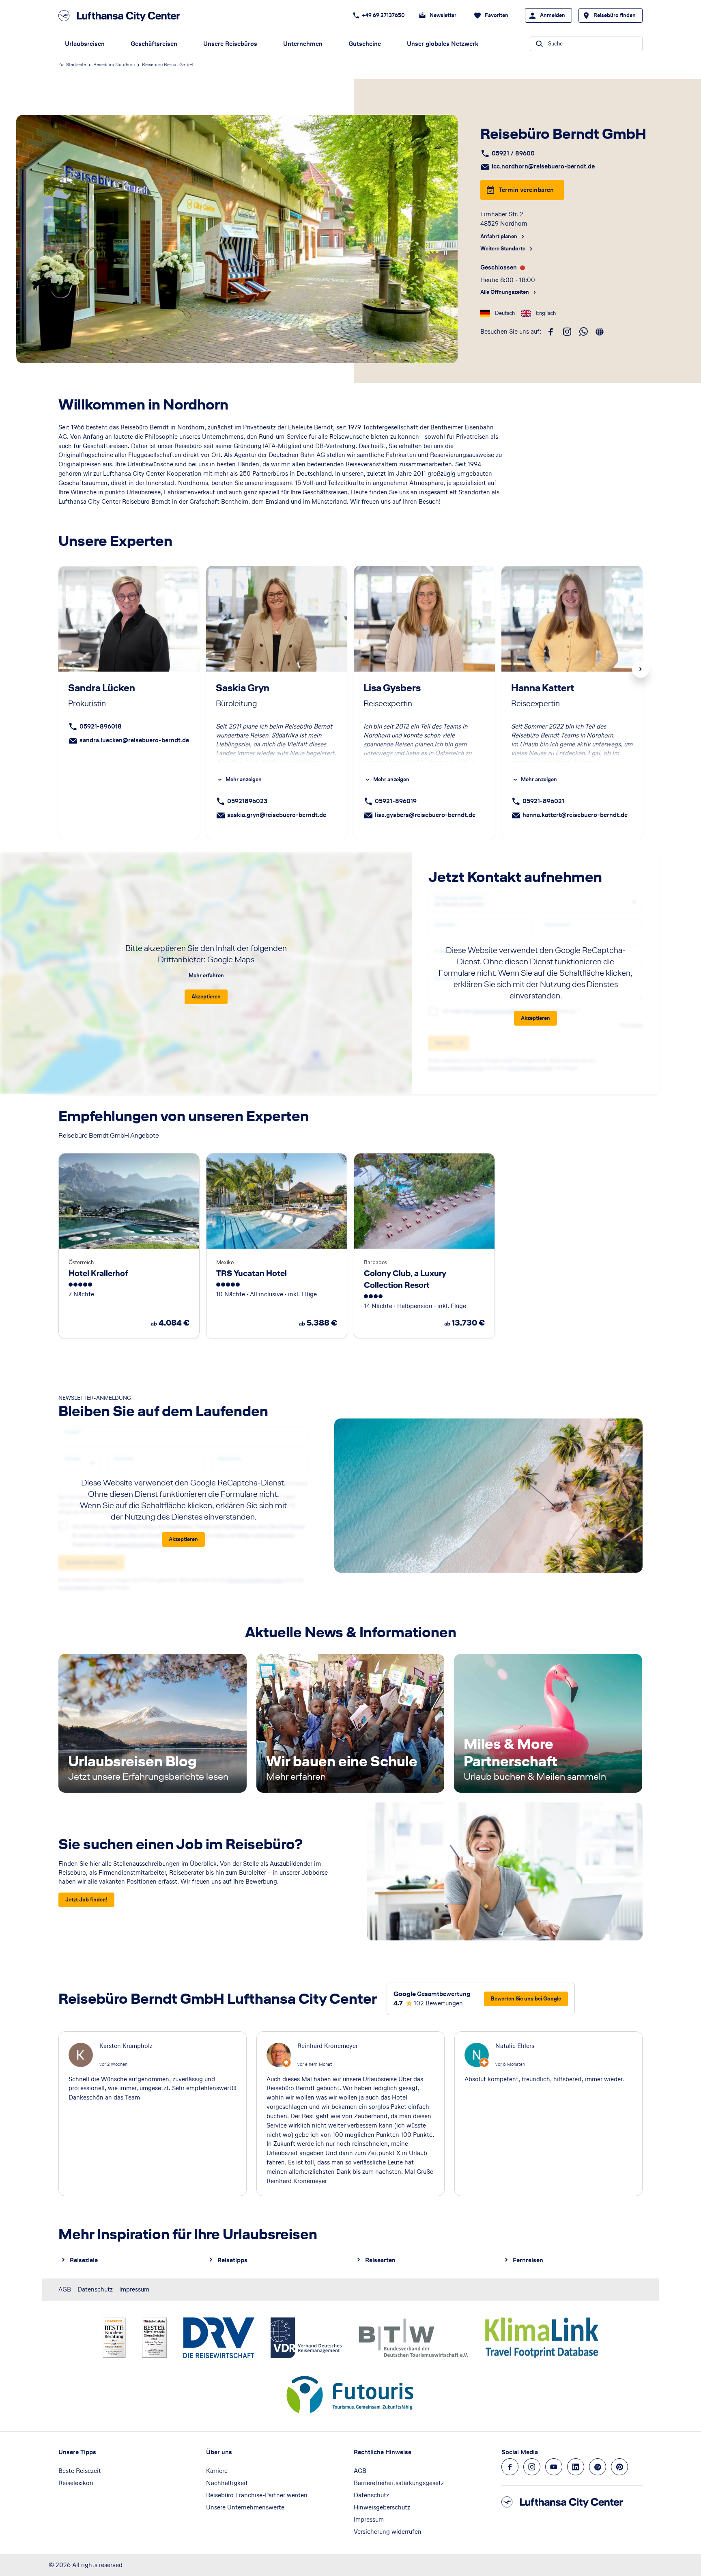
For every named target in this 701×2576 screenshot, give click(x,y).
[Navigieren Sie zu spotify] (598, 2467)
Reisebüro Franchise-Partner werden (257, 2495)
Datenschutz (95, 2289)
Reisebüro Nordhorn (114, 65)
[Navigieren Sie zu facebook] (510, 2467)
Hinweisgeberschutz (382, 2507)
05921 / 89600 (513, 153)
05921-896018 (101, 726)
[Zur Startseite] (122, 16)
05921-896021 (543, 801)
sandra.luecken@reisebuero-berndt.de (134, 740)
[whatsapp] (583, 332)
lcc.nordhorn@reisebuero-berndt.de (543, 166)
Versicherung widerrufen (388, 2532)
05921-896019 (396, 801)
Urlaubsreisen (85, 44)
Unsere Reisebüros (230, 44)
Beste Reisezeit (80, 2471)
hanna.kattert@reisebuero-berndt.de (575, 815)
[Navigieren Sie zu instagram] (532, 2467)
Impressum (134, 2289)
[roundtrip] (600, 332)
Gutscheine (365, 44)
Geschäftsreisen (154, 44)
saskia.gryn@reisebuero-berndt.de (277, 815)
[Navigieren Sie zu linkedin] (576, 2467)
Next (641, 669)
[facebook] (551, 332)
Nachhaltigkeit (227, 2483)
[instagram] (567, 332)
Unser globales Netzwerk (443, 44)
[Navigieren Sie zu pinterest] (619, 2467)
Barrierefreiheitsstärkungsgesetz (399, 2483)
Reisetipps (232, 2260)
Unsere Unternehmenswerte (245, 2507)
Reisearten (380, 2260)
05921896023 (247, 801)
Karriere (217, 2471)
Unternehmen (303, 44)
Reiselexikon (76, 2483)
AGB (65, 2289)
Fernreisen (528, 2260)
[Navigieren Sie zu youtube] (554, 2467)
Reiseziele (84, 2260)
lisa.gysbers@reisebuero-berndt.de (425, 815)
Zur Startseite (72, 65)
